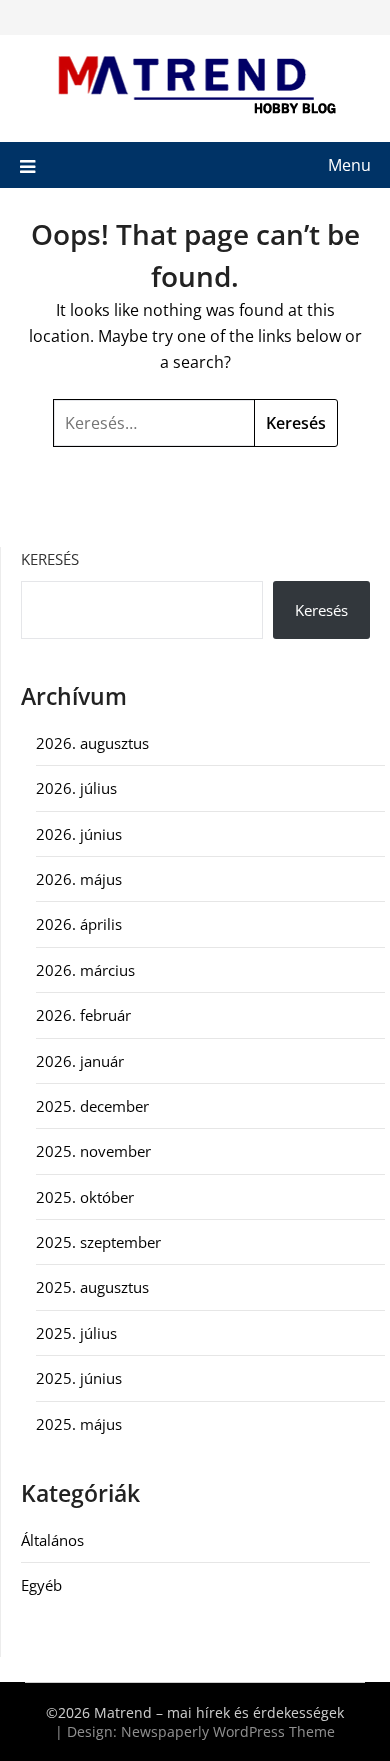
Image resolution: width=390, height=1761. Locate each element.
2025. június (79, 1378)
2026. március (85, 970)
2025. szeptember (98, 1242)
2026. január (80, 1061)
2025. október (85, 1197)
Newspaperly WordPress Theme (228, 1731)
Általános (52, 1540)
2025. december (92, 1106)
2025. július (76, 1333)
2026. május (79, 879)
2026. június (79, 834)
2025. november (93, 1151)
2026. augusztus (92, 743)
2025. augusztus (92, 1287)
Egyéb (41, 1585)
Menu (349, 165)
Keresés (50, 559)
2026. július (76, 788)
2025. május (79, 1424)
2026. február (83, 1015)
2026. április (79, 924)
